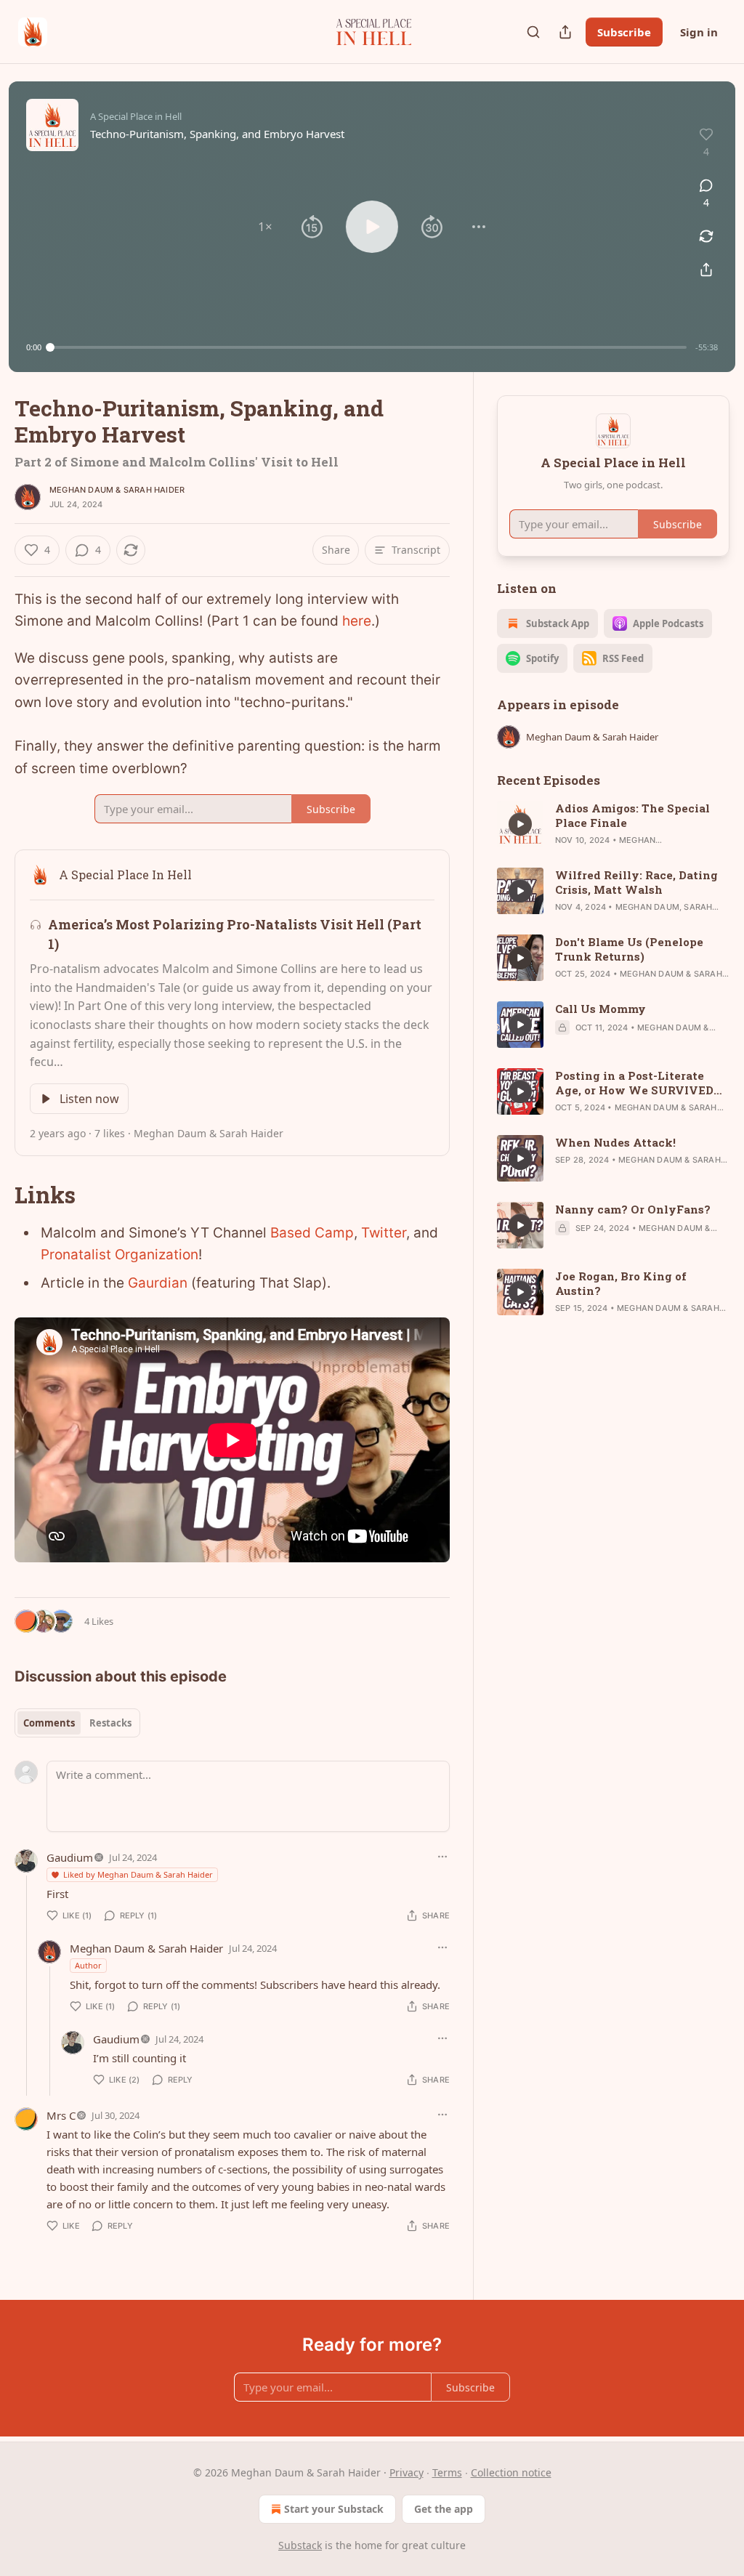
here (357, 621)
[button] (265, 227)
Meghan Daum (647, 907)
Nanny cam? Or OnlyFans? (633, 1209)
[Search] (533, 32)
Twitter (384, 1233)
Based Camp (312, 1233)
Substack (300, 2545)
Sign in (699, 32)
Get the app (444, 2509)
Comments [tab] (49, 1723)
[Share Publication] (565, 32)
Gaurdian (158, 1283)
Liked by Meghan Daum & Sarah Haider (138, 1874)
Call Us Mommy (601, 1009)
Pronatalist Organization (120, 1255)
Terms (447, 2472)
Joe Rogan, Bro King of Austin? (621, 1283)
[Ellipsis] (442, 1857)
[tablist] (77, 1723)
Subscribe (624, 32)
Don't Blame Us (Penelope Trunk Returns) (629, 949)
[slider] (368, 347)
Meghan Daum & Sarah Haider (117, 490)
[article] (613, 824)
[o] (520, 824)
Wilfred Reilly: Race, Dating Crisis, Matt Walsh (636, 882)
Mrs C (61, 2115)
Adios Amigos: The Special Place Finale (632, 815)
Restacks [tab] (110, 1723)
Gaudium (70, 1857)
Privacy (407, 2472)
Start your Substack (334, 2509)
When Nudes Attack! (615, 1142)
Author (88, 1965)
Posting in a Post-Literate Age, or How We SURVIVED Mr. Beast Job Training (634, 1083)
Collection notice (511, 2472)
